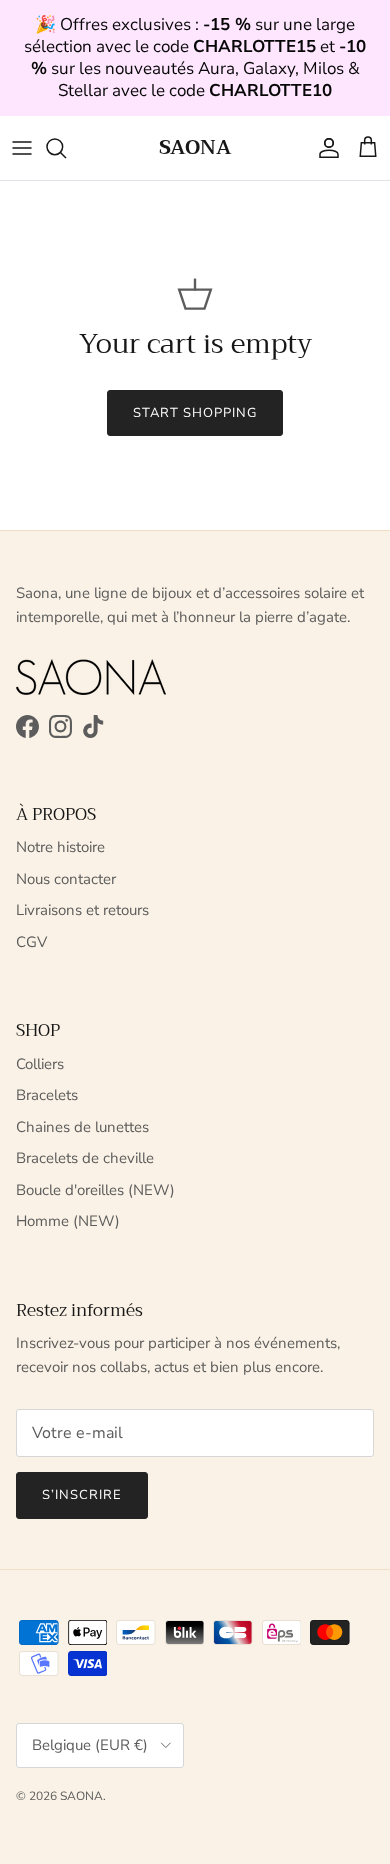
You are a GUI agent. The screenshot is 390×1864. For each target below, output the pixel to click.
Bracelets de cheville (85, 1158)
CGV (31, 942)
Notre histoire (60, 847)
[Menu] (22, 148)
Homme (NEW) (68, 1221)
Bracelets (47, 1095)
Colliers (40, 1064)
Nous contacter (66, 879)
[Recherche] (66, 148)
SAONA (81, 1796)
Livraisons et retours (82, 910)
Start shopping (195, 413)
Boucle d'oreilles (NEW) (95, 1190)
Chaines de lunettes (82, 1127)
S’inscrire (82, 1495)
